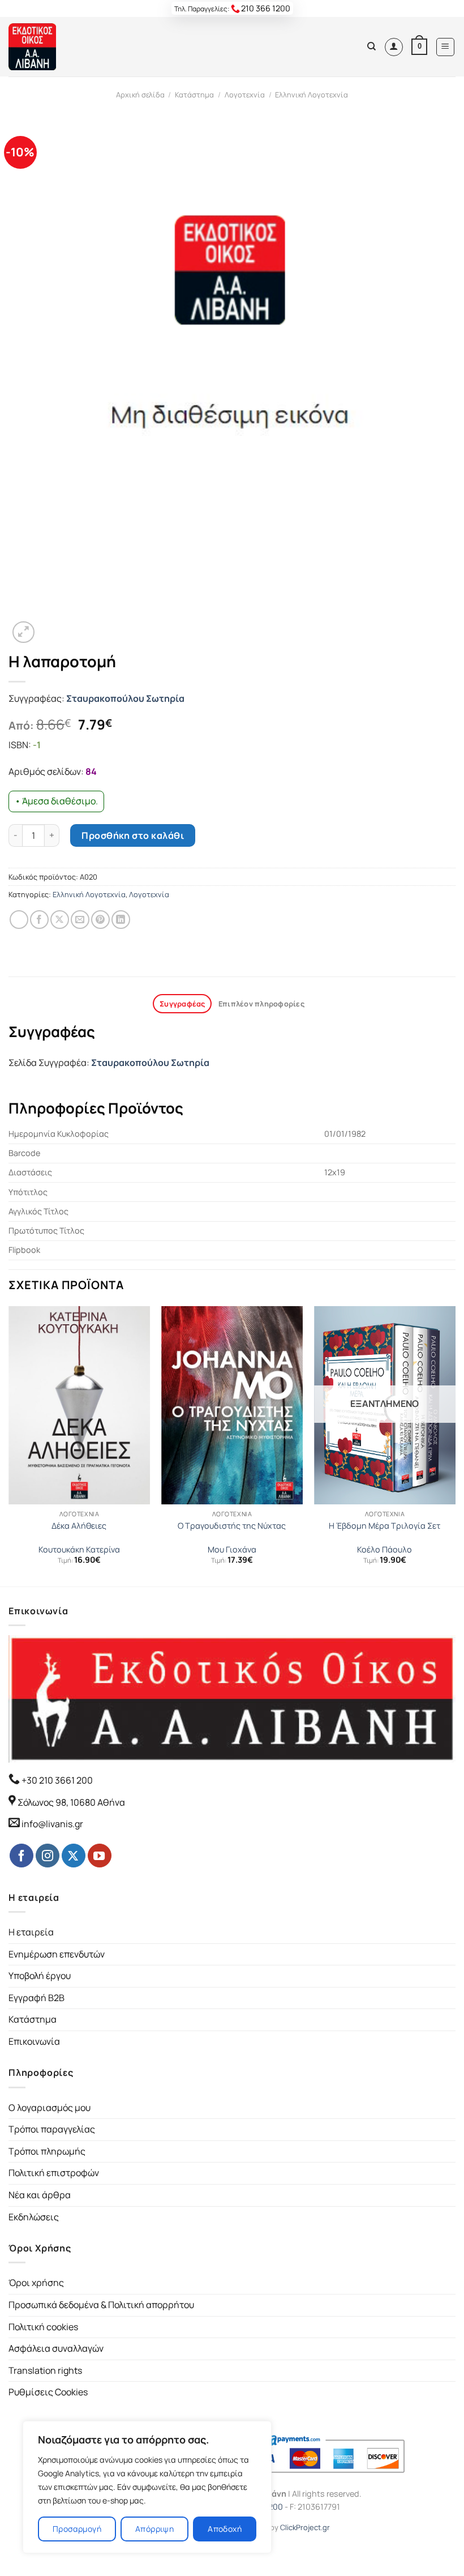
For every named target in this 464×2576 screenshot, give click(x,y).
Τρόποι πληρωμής (47, 2151)
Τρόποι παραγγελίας (52, 2129)
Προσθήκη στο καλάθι (133, 835)
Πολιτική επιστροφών (54, 2173)
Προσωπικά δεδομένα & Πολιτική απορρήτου (101, 2305)
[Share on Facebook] (39, 920)
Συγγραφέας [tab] (182, 1004)
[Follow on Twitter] (74, 1856)
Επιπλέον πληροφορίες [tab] (261, 1004)
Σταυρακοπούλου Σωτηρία (125, 698)
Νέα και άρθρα (40, 2195)
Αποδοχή (225, 2529)
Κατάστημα (194, 95)
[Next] (455, 1445)
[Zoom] (23, 632)
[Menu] (446, 47)
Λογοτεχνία (245, 95)
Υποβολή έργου (40, 1976)
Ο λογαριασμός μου (50, 2108)
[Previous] (9, 1445)
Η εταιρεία (31, 1932)
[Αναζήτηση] (371, 46)
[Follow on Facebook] (22, 1856)
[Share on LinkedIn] (121, 920)
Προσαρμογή (77, 2529)
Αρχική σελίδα (140, 95)
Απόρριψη (154, 2529)
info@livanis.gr (52, 1824)
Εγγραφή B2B (36, 1998)
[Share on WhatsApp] (19, 920)
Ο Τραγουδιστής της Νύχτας (232, 1526)
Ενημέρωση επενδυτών (57, 1954)
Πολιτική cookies (43, 2327)
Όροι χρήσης (36, 2283)
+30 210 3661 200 (56, 1780)
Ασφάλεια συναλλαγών (56, 2348)
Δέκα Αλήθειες (79, 1526)
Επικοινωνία (34, 2041)
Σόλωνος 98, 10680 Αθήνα (71, 1802)
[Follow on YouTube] (100, 1856)
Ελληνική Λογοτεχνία (312, 95)
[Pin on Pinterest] (100, 920)
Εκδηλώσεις (34, 2217)
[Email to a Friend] (80, 920)
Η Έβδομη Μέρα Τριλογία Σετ (384, 1526)
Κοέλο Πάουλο (384, 1550)
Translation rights (45, 2370)
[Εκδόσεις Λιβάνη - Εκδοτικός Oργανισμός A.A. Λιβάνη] (47, 47)
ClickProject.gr (305, 2527)
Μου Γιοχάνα (232, 1550)
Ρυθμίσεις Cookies (48, 2392)
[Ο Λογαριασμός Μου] (394, 47)
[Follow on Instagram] (48, 1856)
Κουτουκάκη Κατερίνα (79, 1550)
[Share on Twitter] (60, 920)
